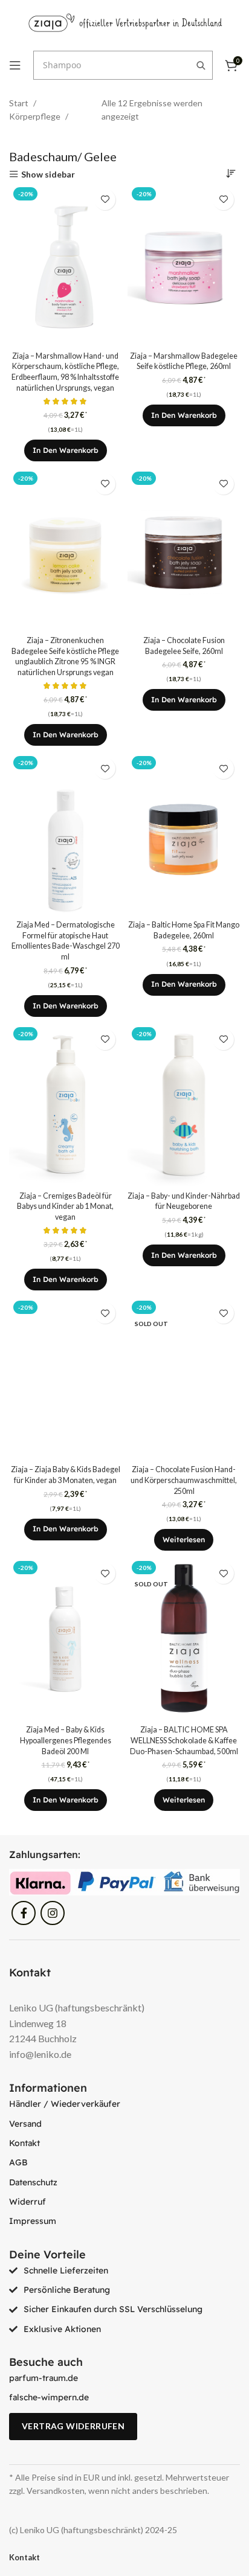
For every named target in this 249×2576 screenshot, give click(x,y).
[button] (66, 450)
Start (20, 103)
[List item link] (124, 2104)
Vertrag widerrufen (73, 2426)
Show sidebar (48, 174)
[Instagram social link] (53, 1913)
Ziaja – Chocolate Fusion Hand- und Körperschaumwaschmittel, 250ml (184, 1480)
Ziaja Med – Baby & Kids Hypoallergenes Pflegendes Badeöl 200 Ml (66, 1740)
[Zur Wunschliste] (105, 200)
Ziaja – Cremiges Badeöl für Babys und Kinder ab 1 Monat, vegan (65, 1206)
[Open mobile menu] (15, 65)
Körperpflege (36, 116)
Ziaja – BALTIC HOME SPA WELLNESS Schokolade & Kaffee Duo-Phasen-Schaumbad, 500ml (184, 1740)
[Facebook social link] (24, 1913)
